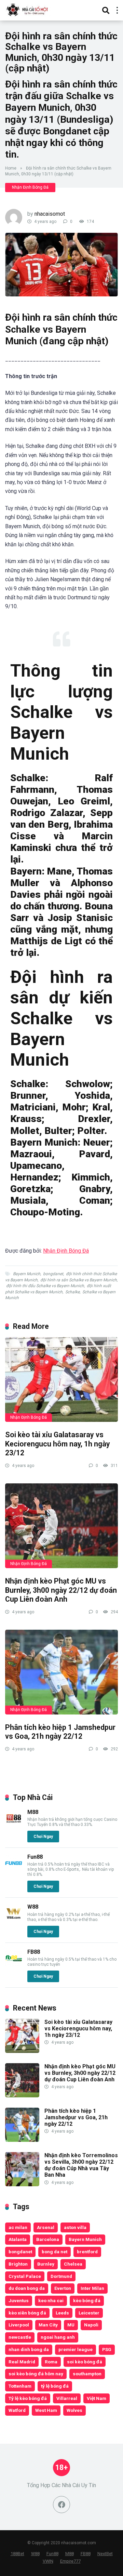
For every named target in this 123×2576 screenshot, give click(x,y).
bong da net (54, 2252)
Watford (17, 2410)
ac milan (18, 2227)
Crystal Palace (25, 2276)
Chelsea (73, 2264)
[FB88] (14, 1965)
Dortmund (61, 2276)
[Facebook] (61, 2505)
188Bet (17, 2554)
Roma (51, 2362)
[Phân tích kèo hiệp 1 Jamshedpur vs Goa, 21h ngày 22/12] (61, 1672)
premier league (76, 2349)
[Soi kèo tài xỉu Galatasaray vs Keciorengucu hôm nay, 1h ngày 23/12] (61, 1379)
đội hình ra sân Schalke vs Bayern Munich (79, 1280)
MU (71, 2325)
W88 (33, 1907)
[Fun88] (14, 1870)
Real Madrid (22, 2362)
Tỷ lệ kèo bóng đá (28, 2398)
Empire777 (70, 2561)
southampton (87, 2374)
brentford (87, 2252)
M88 (33, 1812)
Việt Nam (97, 2398)
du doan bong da (27, 2288)
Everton (63, 2288)
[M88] (14, 1825)
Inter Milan (92, 2288)
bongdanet (53, 1274)
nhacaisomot (50, 214)
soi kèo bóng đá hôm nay (36, 2374)
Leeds (62, 2313)
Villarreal (67, 2398)
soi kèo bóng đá (85, 2362)
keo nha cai (51, 2300)
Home (11, 168)
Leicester (89, 2313)
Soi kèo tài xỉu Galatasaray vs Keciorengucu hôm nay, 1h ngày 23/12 (58, 1444)
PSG (107, 2349)
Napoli (91, 2325)
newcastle (20, 2337)
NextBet (105, 2554)
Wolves (74, 2410)
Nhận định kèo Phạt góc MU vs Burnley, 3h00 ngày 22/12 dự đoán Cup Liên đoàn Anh (61, 1590)
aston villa (75, 2227)
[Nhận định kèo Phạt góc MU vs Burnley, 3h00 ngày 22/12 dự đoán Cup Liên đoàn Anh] (61, 1526)
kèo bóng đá (87, 2300)
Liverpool (19, 2325)
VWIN (48, 2561)
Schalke (72, 1292)
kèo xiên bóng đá (27, 2313)
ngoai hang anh (58, 2337)
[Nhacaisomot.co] (28, 9)
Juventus (19, 2300)
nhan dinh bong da (29, 2349)
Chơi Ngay (43, 1837)
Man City (48, 2325)
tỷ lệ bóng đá (55, 2386)
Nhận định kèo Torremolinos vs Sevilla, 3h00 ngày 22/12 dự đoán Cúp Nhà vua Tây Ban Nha (81, 2165)
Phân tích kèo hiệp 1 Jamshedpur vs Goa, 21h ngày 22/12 (60, 1732)
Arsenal (46, 2227)
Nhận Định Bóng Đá (30, 187)
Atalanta (18, 2239)
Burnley (46, 2264)
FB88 (34, 1952)
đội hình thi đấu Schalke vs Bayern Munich (45, 1286)
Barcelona (48, 2239)
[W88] (14, 1920)
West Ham (46, 2410)
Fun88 (35, 1857)
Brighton (18, 2264)
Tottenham (20, 2386)
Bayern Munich (27, 1274)
